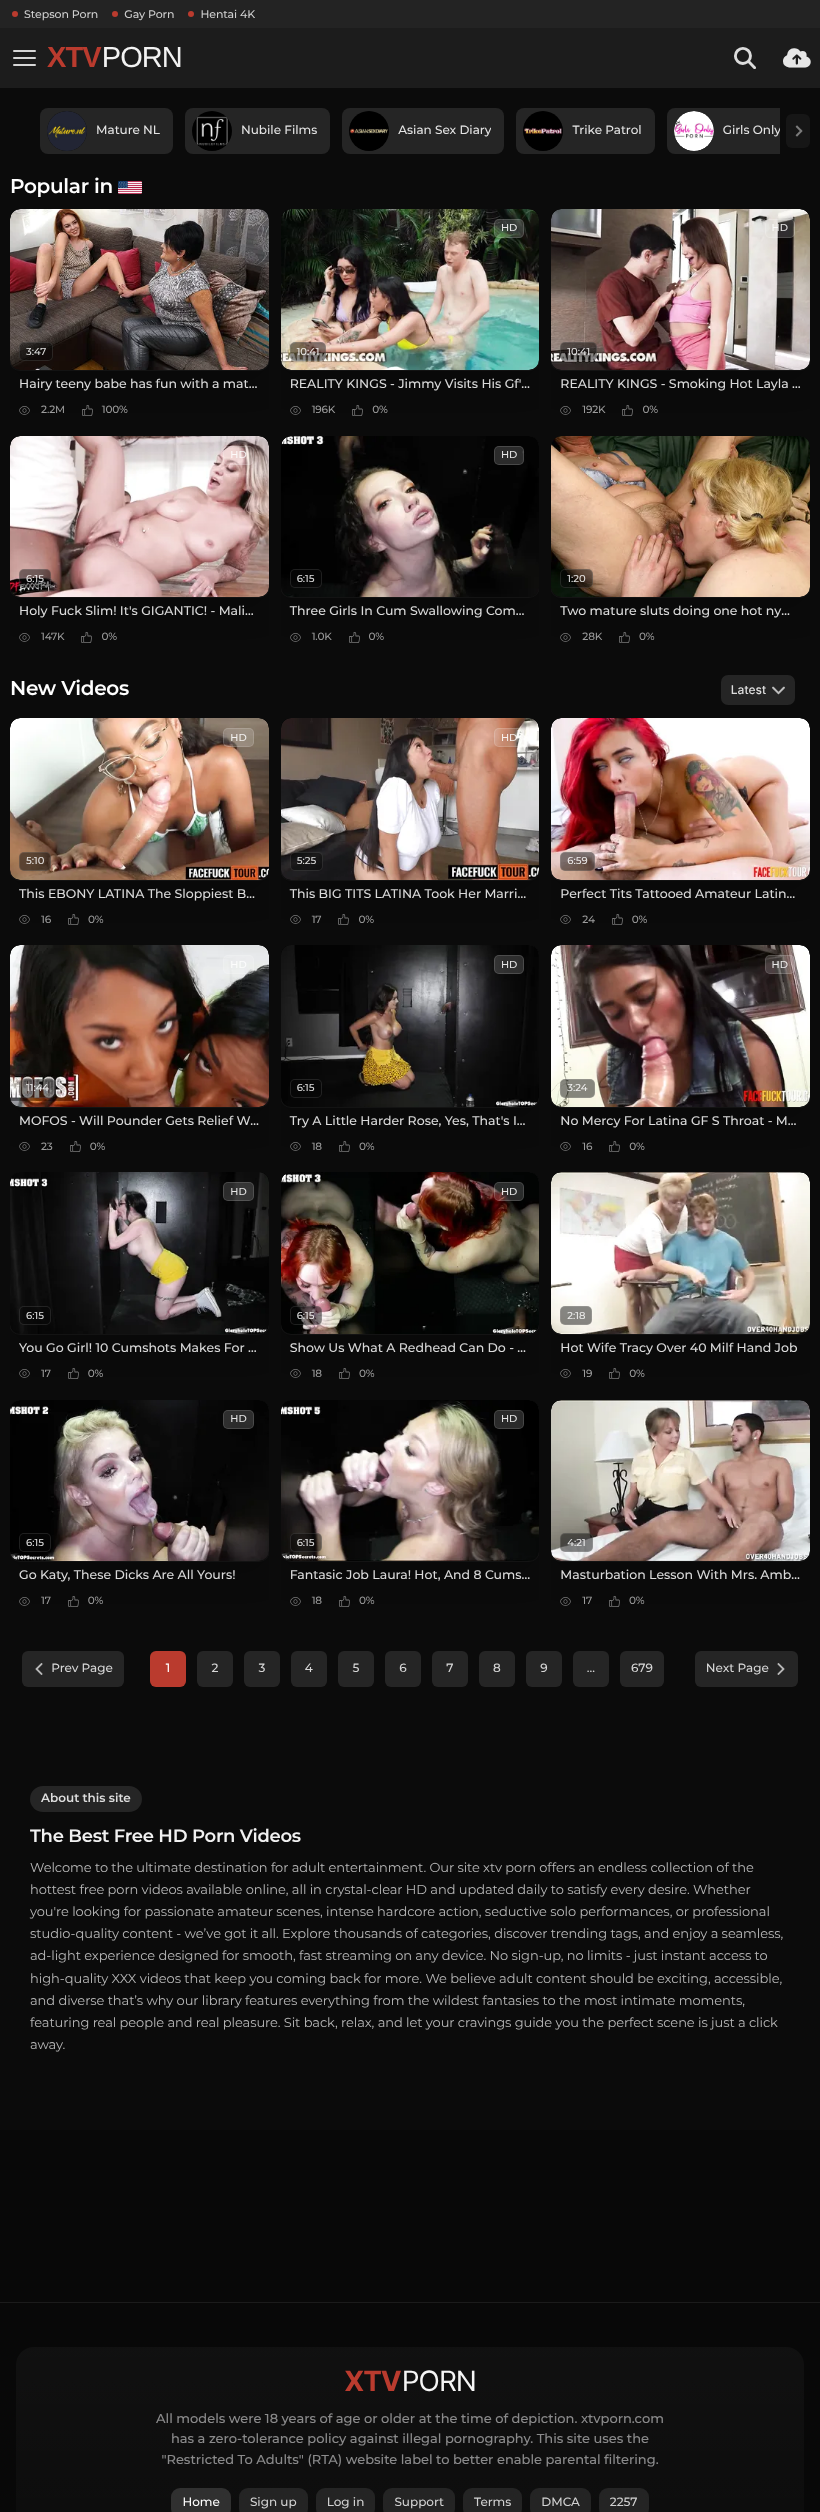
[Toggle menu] (24, 58)
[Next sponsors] (798, 131)
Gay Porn (149, 14)
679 (642, 1668)
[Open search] (745, 58)
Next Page (737, 1668)
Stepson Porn (61, 14)
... (591, 1668)
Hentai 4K (227, 14)
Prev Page (82, 1668)
